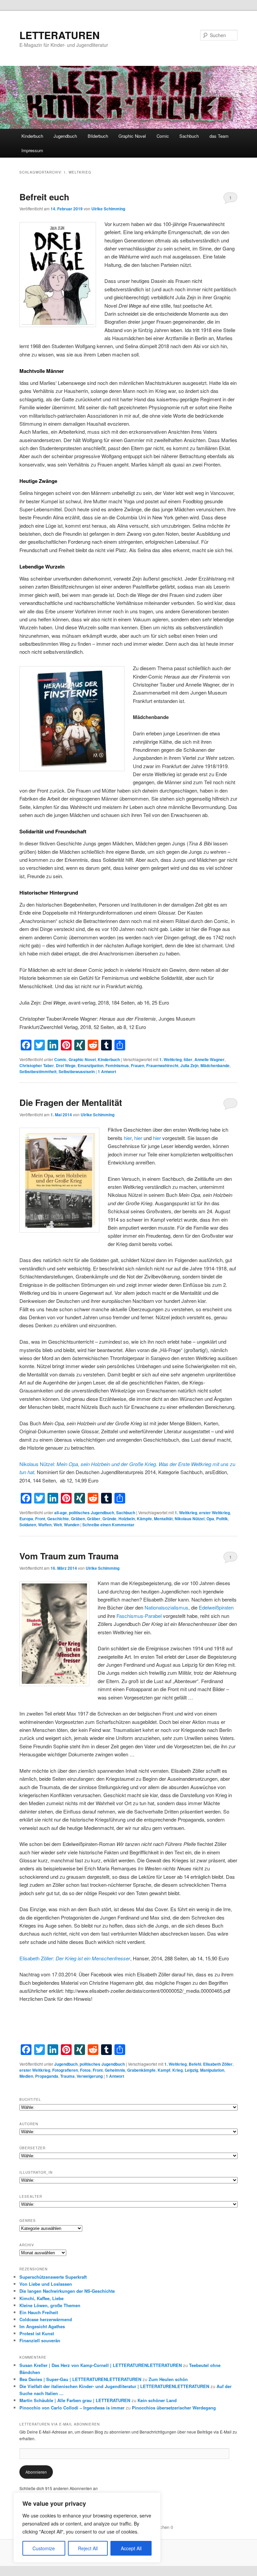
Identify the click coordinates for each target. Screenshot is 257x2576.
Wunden (72, 1525)
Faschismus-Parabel (139, 1616)
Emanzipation (91, 1065)
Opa (210, 1519)
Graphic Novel (132, 136)
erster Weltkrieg (215, 1513)
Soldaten (28, 1525)
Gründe (109, 1519)
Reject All (88, 2548)
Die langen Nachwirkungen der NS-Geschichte (67, 2291)
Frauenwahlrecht (162, 1065)
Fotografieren (65, 2070)
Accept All (131, 2548)
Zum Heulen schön (168, 2379)
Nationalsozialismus (166, 1607)
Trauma (67, 2076)
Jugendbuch (65, 136)
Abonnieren (36, 2472)
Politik (222, 1519)
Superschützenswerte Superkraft (53, 2277)
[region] (87, 2528)
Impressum (32, 150)
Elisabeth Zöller (218, 2064)
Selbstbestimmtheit (38, 1071)
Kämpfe (144, 1519)
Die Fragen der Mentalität (71, 1102)
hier (128, 1138)
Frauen (138, 1065)
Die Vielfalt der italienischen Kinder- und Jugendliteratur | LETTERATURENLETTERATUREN (114, 2386)
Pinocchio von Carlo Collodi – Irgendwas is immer (72, 2408)
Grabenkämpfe (141, 2070)
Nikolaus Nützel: (38, 1464)
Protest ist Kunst (37, 2333)
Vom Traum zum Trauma (69, 1556)
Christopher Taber (37, 1065)
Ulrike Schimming (108, 209)
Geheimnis (115, 2070)
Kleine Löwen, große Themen (50, 2305)
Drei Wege (66, 1065)
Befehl (195, 2064)
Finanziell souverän (40, 2340)
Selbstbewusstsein (77, 1071)
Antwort (107, 1071)
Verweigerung (90, 2076)
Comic (163, 136)
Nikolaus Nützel (190, 1519)
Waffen (45, 1525)
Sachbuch (189, 136)
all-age (61, 1513)
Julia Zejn (189, 1065)
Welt (58, 1525)
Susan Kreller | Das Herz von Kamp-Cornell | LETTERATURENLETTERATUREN (101, 2365)
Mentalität (163, 1519)
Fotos (85, 2070)
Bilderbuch (98, 136)
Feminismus (117, 1065)
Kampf (164, 2070)
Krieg (178, 2070)
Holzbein (127, 1519)
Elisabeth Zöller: (75, 1958)
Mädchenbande (215, 1065)
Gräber (94, 1519)
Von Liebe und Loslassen (46, 2284)
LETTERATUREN (60, 35)
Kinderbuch (32, 136)
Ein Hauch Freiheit (39, 2312)
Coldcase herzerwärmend (46, 2319)
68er (188, 1059)
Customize (44, 2548)
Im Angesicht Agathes (42, 2326)
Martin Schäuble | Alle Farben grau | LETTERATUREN (75, 2400)
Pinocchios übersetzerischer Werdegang (174, 2408)
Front (40, 1519)
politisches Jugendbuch (92, 1513)
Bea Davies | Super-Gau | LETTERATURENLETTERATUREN (80, 2379)
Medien (26, 2076)
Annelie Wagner (209, 1059)
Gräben (78, 1519)
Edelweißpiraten (216, 1607)
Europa (26, 1519)
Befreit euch (44, 197)
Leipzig (191, 2070)
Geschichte (58, 1519)
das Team (219, 136)
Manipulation (212, 2070)
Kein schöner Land (157, 2400)
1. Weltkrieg (170, 1059)
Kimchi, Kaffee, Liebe (41, 2298)
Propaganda (47, 2076)
